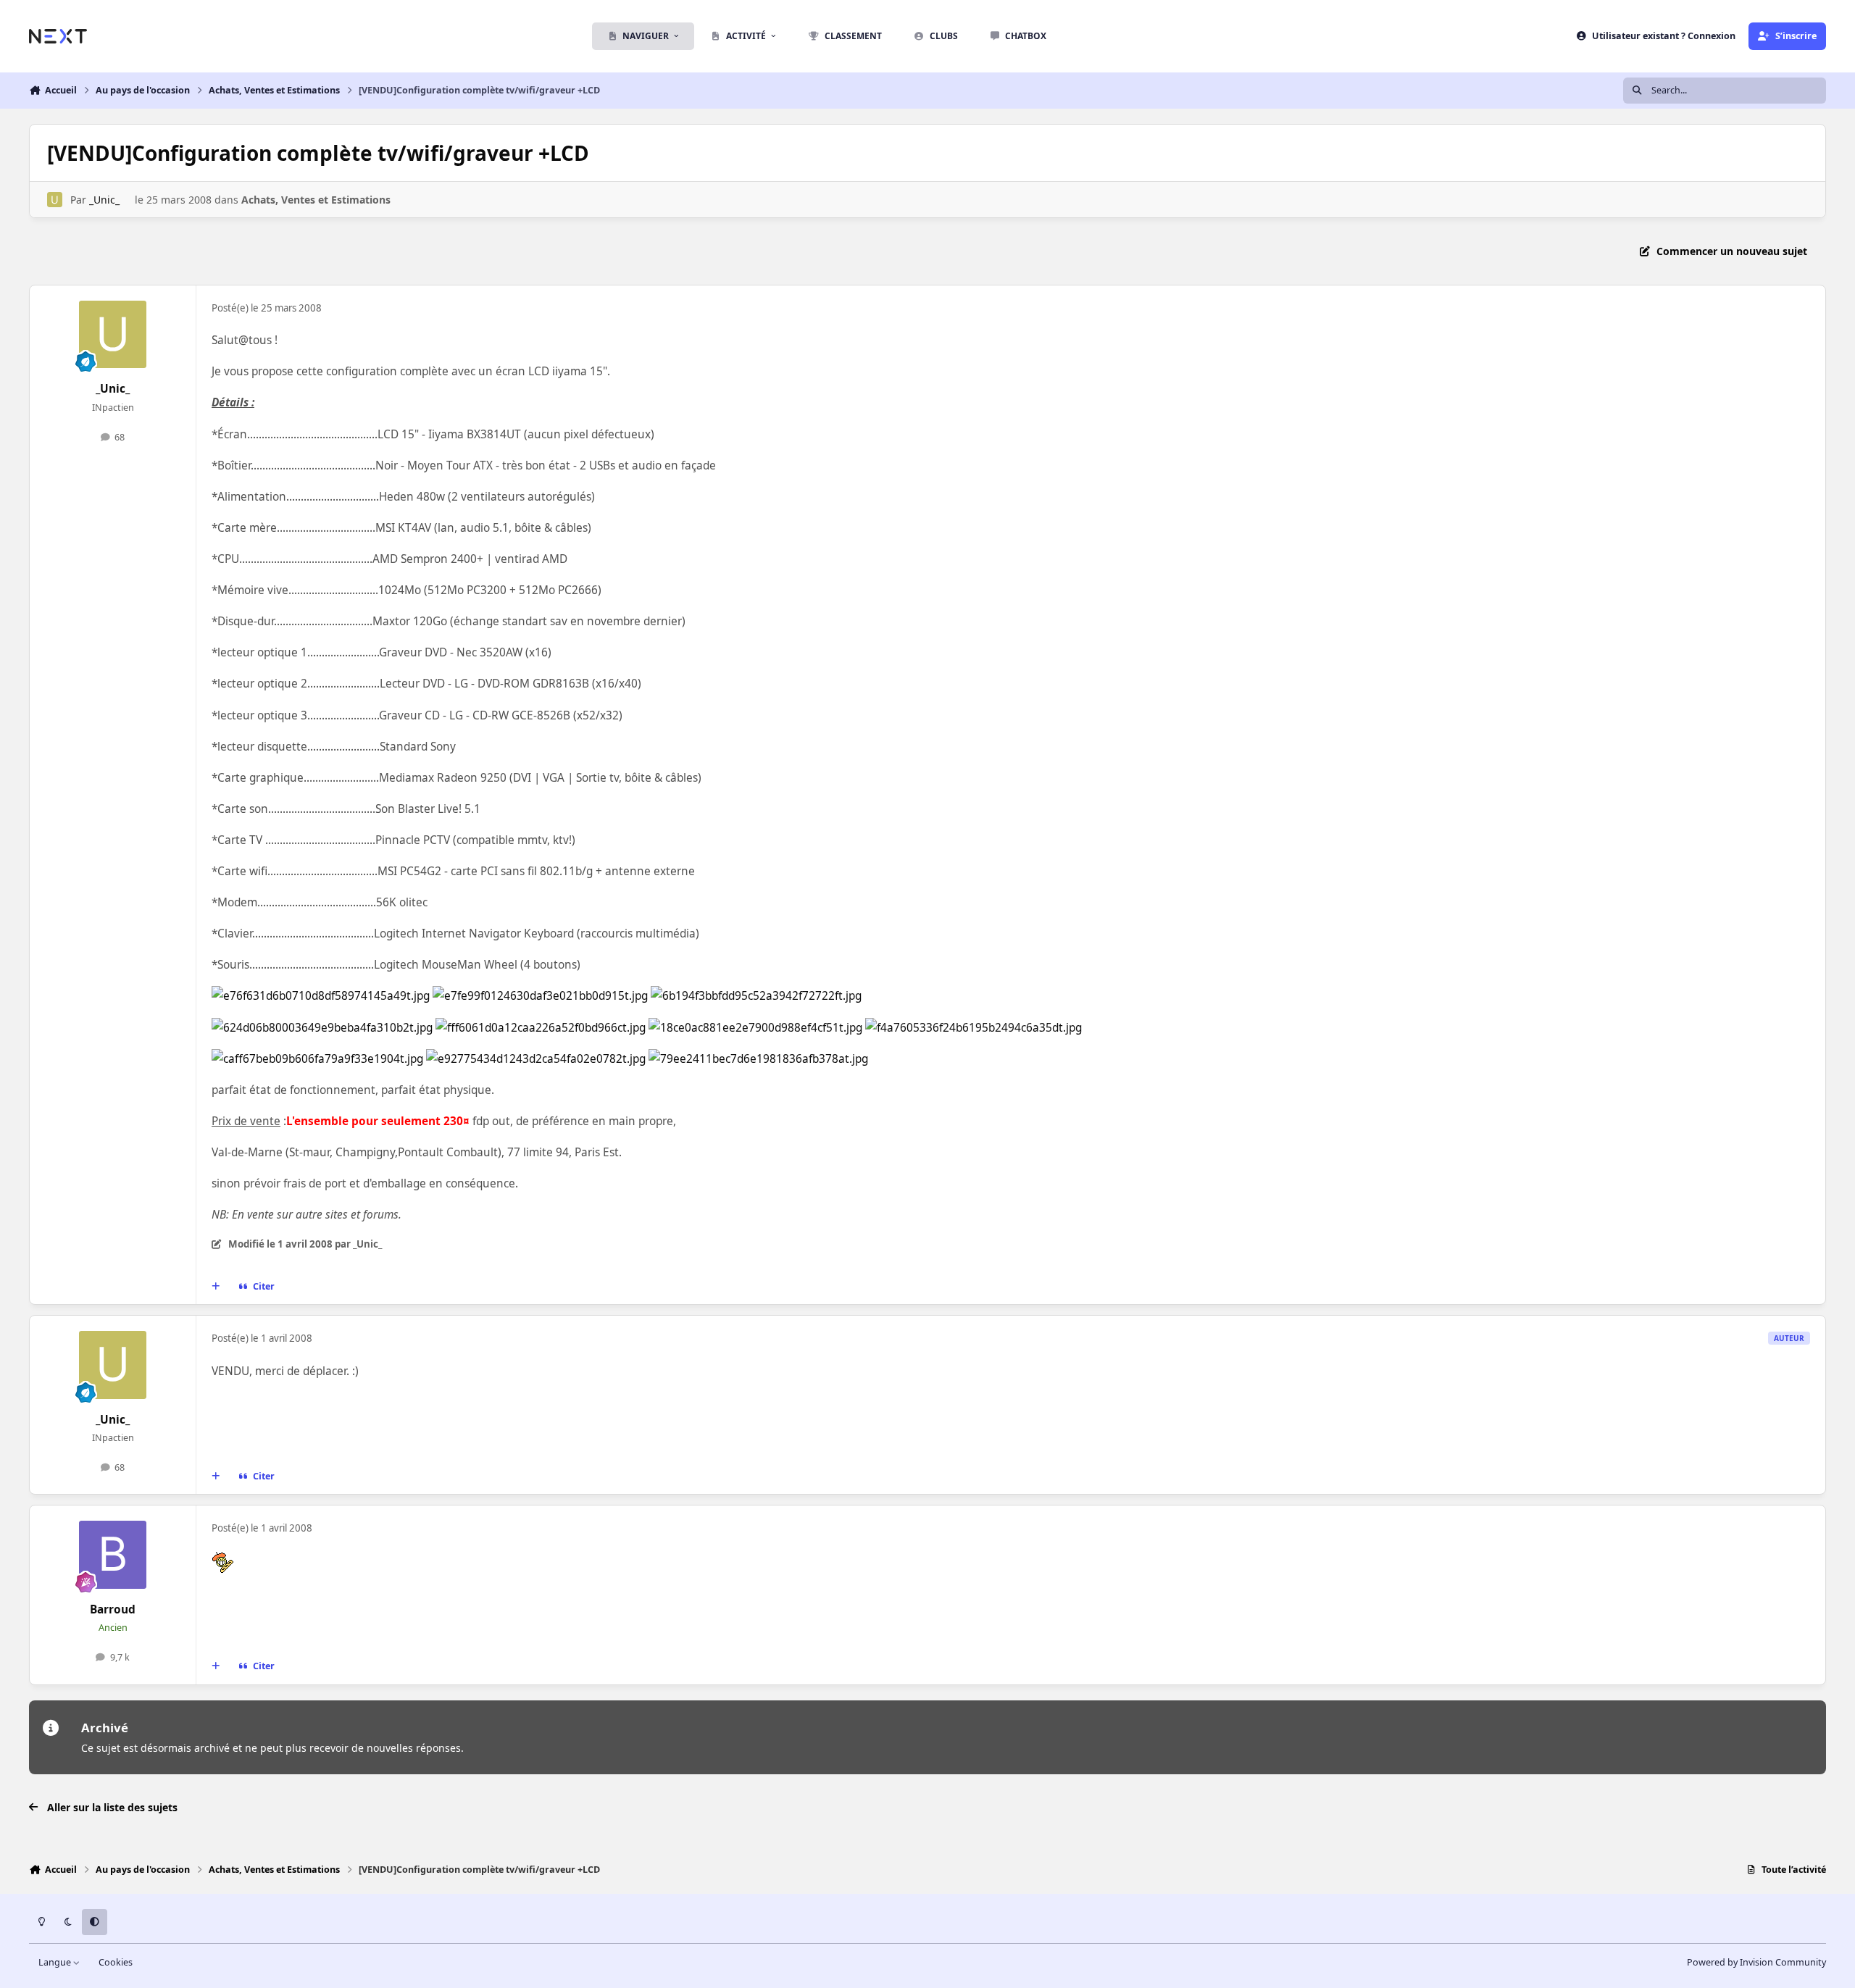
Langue (56, 1962)
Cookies (116, 1962)
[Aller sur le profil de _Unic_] (55, 200)
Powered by (1756, 1962)
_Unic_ (104, 200)
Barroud (113, 1609)
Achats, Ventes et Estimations (316, 200)
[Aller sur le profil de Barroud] (113, 1555)
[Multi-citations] (216, 1287)
